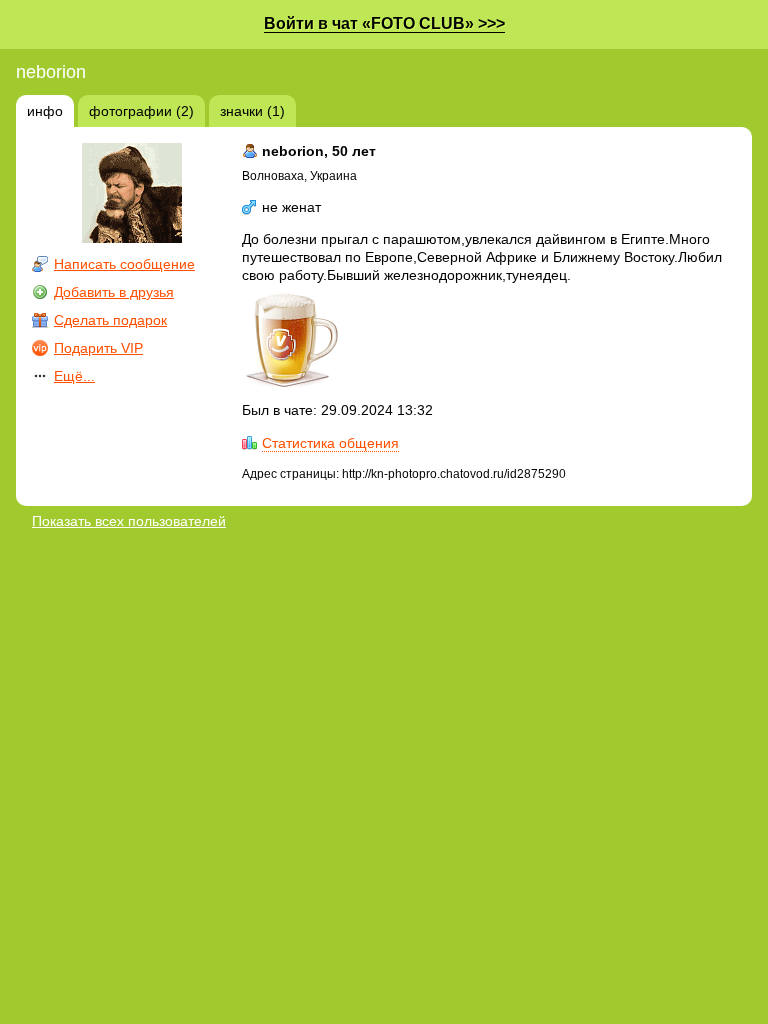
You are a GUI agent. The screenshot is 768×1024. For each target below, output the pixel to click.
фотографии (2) (141, 111)
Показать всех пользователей (129, 521)
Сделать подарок (110, 320)
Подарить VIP (98, 348)
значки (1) (252, 111)
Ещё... (74, 376)
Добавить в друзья (114, 292)
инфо (45, 111)
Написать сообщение (124, 264)
